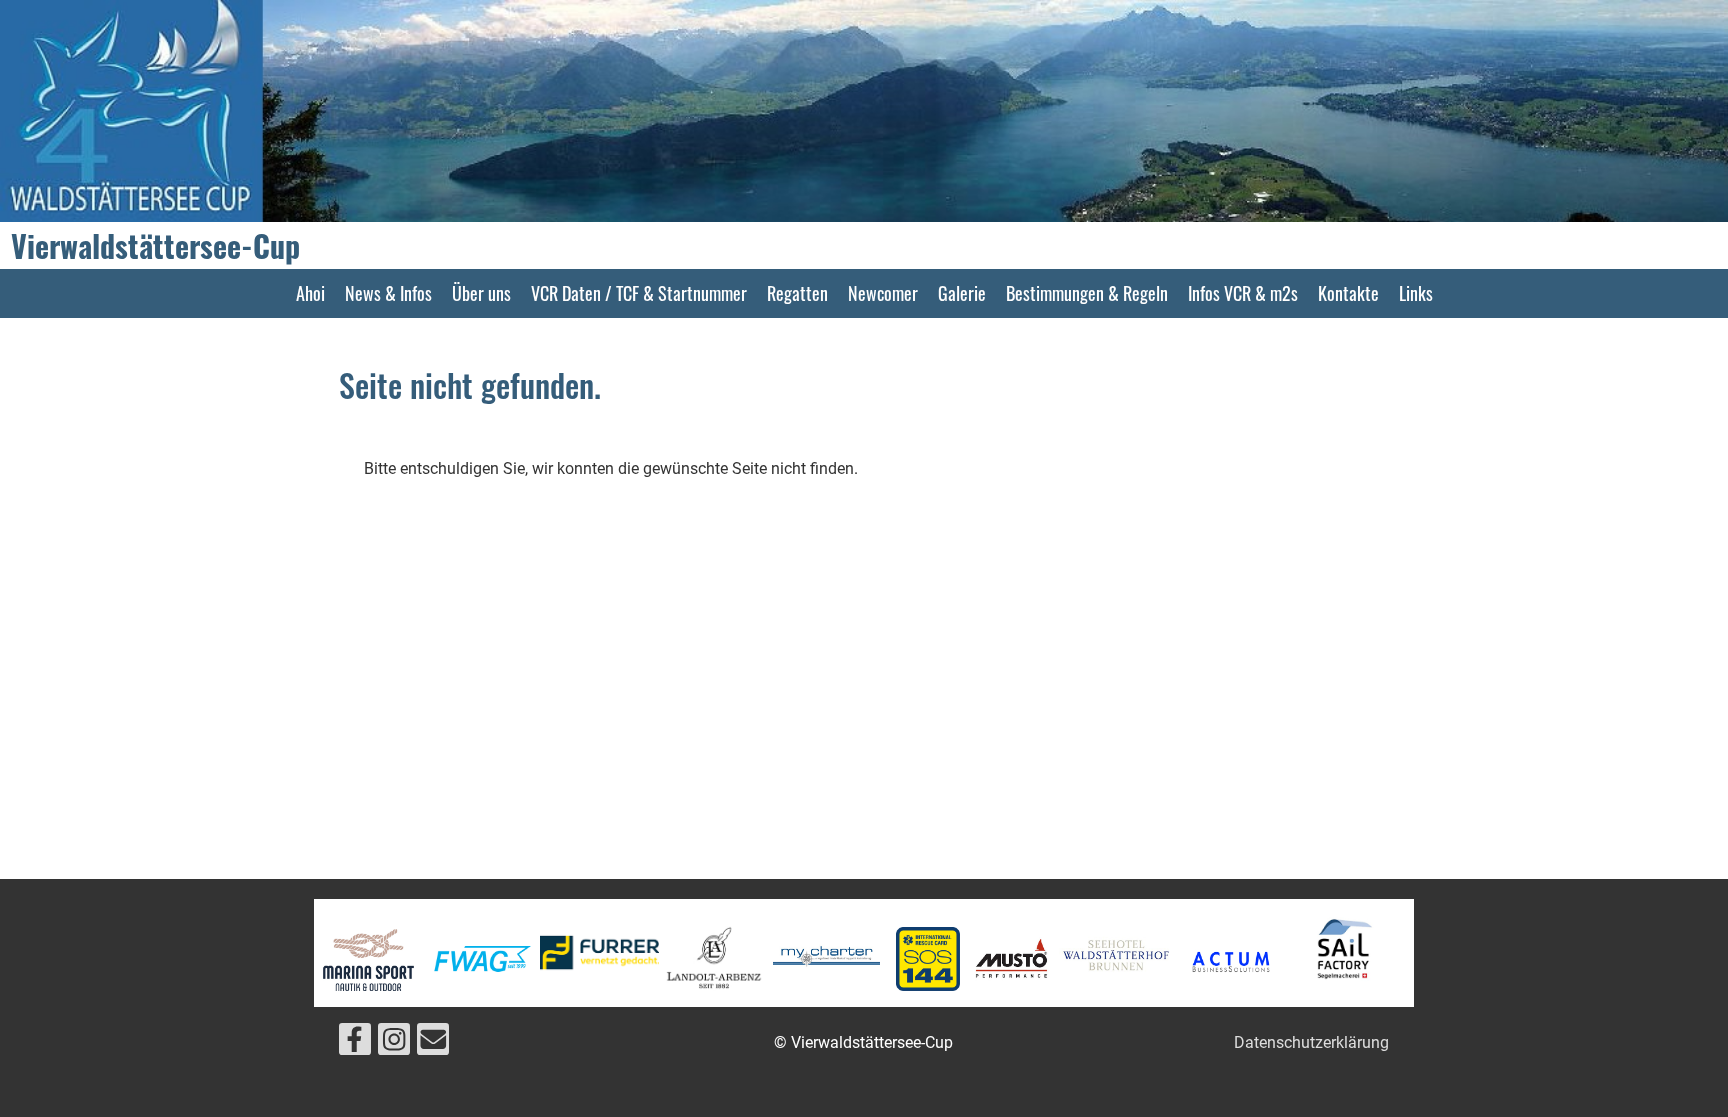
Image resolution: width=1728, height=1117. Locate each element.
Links (1416, 293)
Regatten (797, 293)
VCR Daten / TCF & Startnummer (639, 293)
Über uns (481, 293)
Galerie (962, 293)
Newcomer (883, 293)
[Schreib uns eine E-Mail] (433, 1044)
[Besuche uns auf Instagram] (394, 1044)
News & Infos (388, 293)
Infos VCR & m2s (1243, 293)
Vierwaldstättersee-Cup (155, 246)
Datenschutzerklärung (1311, 1042)
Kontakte (1348, 293)
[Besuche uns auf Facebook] (355, 1044)
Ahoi (310, 293)
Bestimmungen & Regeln (1087, 293)
